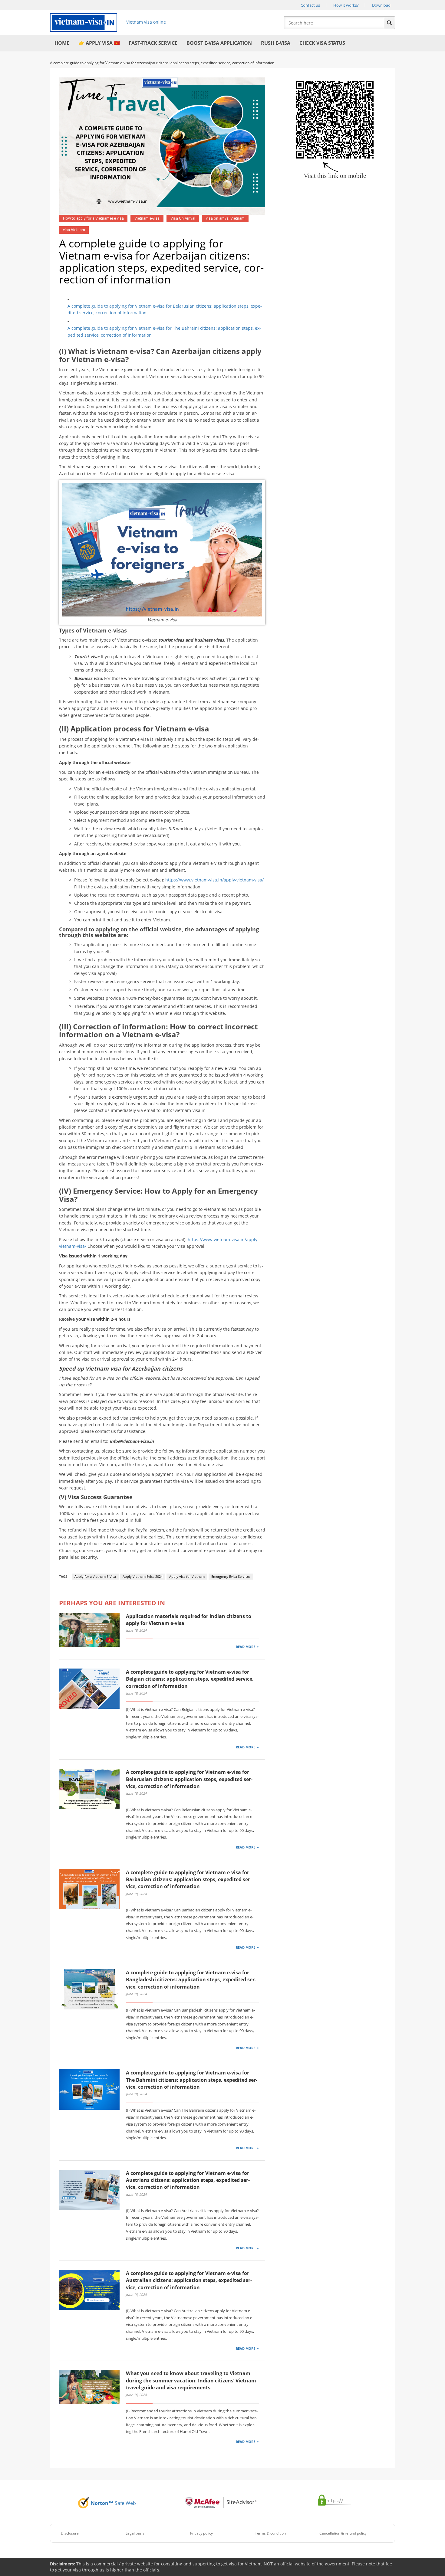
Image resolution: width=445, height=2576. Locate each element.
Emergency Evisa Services (231, 1576)
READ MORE (246, 1647)
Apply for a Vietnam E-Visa (95, 1576)
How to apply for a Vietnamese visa (93, 218)
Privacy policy (201, 2533)
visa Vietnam (74, 230)
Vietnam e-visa (147, 218)
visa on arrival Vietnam (225, 218)
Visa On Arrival (183, 218)
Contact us (310, 5)
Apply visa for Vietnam (187, 1576)
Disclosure (70, 2533)
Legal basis (135, 2533)
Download (381, 5)
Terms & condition (270, 2533)
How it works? (346, 5)
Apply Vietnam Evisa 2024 (143, 1576)
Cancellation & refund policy (343, 2533)
